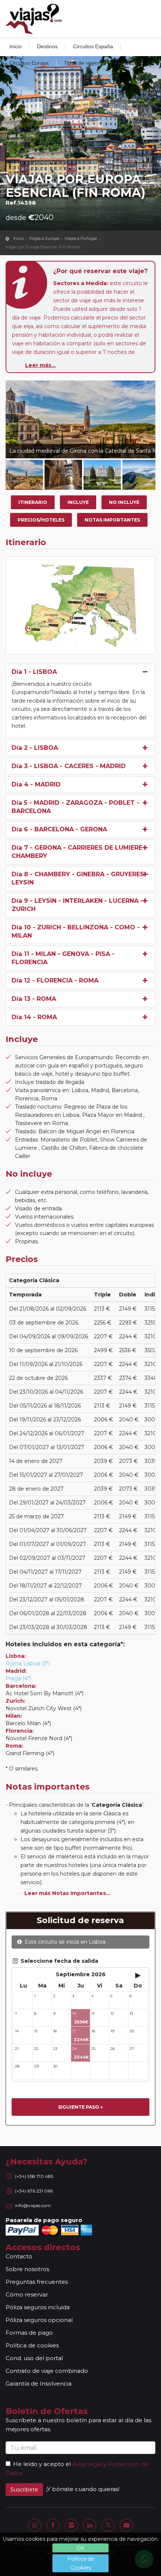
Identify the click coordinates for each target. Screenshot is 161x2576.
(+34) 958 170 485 (34, 2176)
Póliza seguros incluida (38, 2307)
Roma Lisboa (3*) (28, 1663)
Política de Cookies (81, 2563)
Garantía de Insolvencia (39, 2384)
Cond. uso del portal (34, 2358)
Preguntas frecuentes (37, 2282)
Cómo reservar (27, 2294)
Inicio (16, 46)
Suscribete (24, 2490)
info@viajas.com (33, 2205)
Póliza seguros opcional (39, 2320)
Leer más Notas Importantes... (67, 1893)
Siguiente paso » (80, 2107)
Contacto (19, 2256)
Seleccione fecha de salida (59, 1961)
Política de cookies (32, 2345)
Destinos (47, 46)
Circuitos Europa (29, 63)
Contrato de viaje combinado (47, 2371)
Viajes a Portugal (81, 238)
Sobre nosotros (27, 2269)
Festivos (124, 63)
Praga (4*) (18, 1678)
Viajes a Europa (44, 238)
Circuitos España (93, 46)
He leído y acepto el (42, 2464)
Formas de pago (29, 2333)
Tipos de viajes (82, 63)
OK (80, 2548)
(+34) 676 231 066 (34, 2191)
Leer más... (40, 365)
